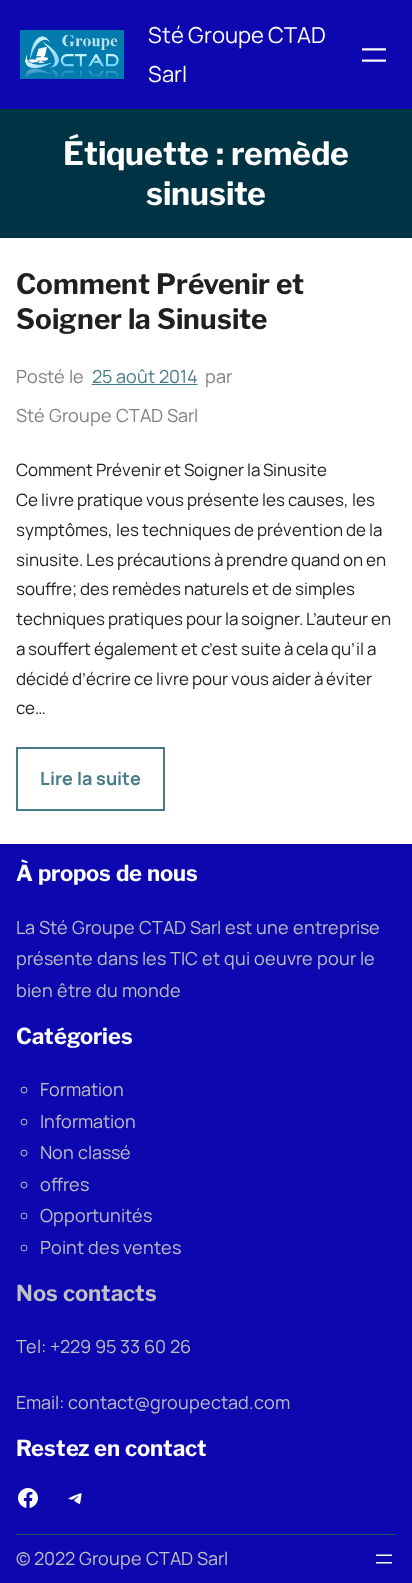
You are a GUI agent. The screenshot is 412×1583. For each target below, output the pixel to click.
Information (88, 1121)
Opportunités (96, 1215)
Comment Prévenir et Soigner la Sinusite (160, 301)
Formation (82, 1089)
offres (64, 1184)
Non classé (85, 1152)
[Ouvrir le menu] (374, 55)
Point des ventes (110, 1247)
